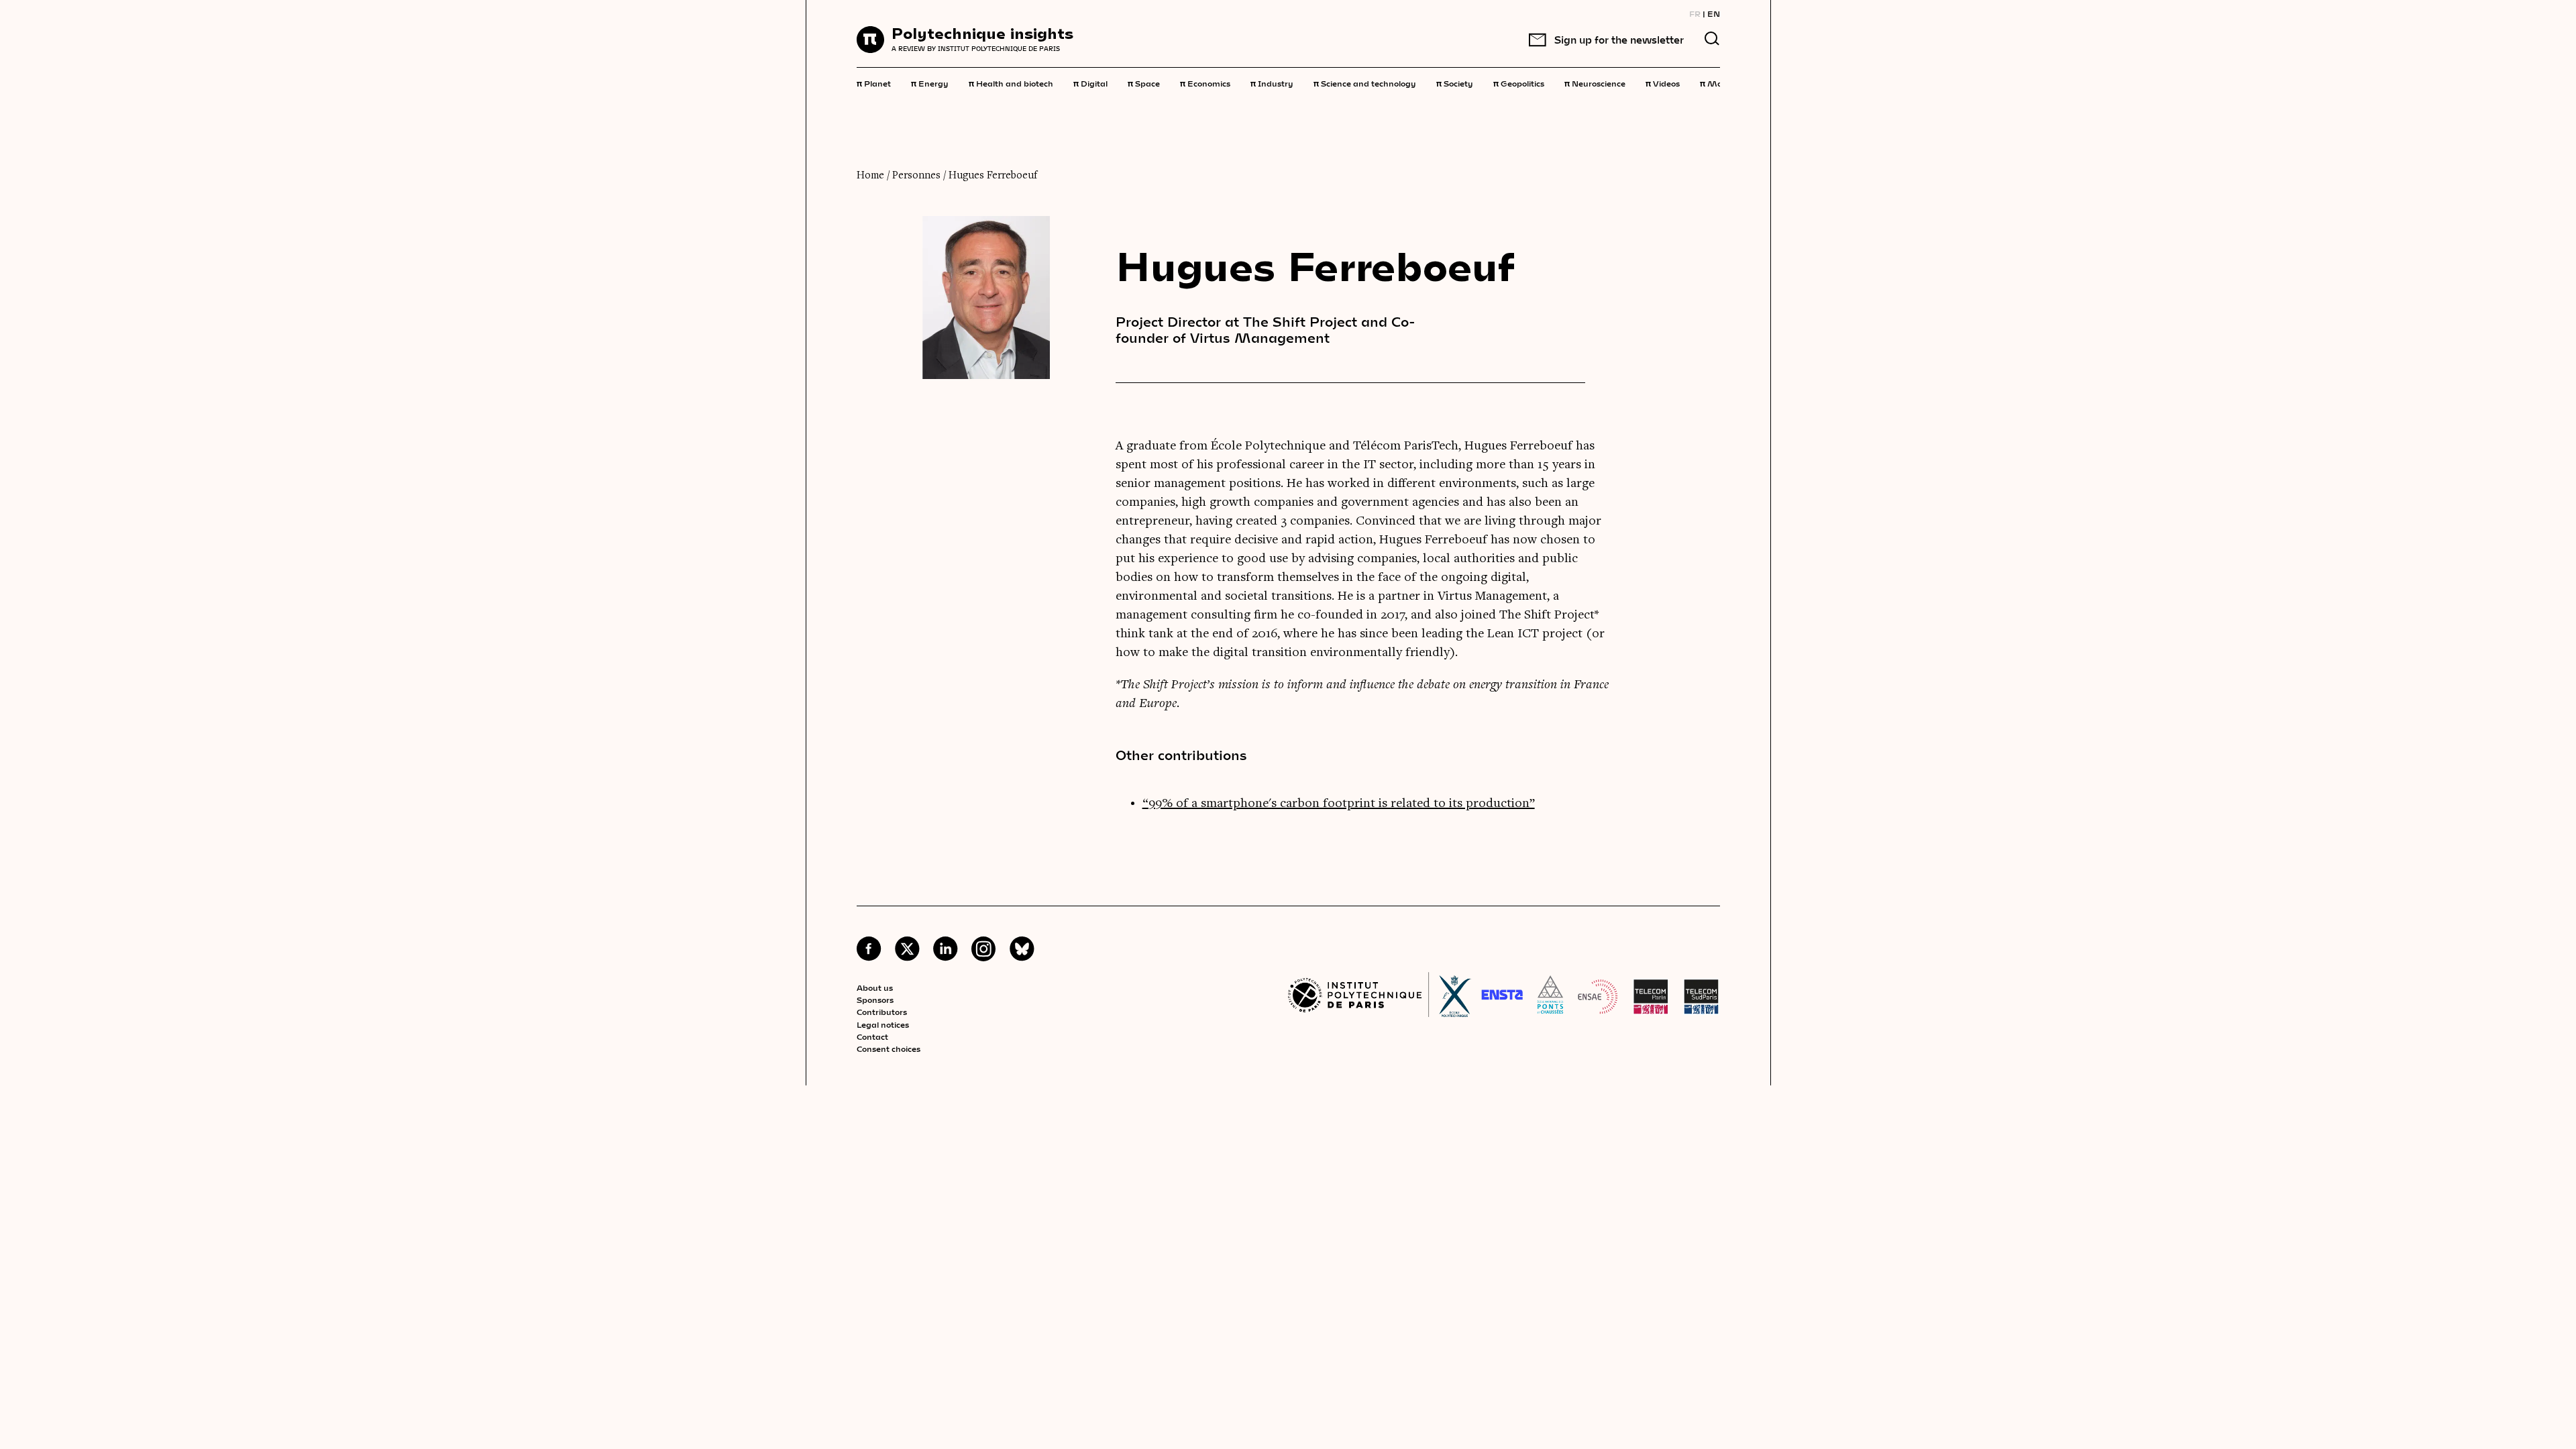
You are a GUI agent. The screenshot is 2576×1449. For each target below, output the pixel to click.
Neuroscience (1595, 83)
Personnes (916, 176)
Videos (1663, 83)
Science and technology (1365, 83)
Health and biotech (1011, 83)
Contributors (882, 1012)
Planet (874, 83)
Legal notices (883, 1024)
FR (1695, 13)
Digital (1090, 83)
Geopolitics (1519, 83)
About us (875, 987)
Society (1455, 83)
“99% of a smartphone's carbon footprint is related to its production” (1339, 804)
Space (1144, 83)
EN (1714, 13)
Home (870, 176)
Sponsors (875, 1000)
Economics (1205, 83)
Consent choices (889, 1049)
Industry (1272, 83)
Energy (930, 83)
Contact (872, 1036)
